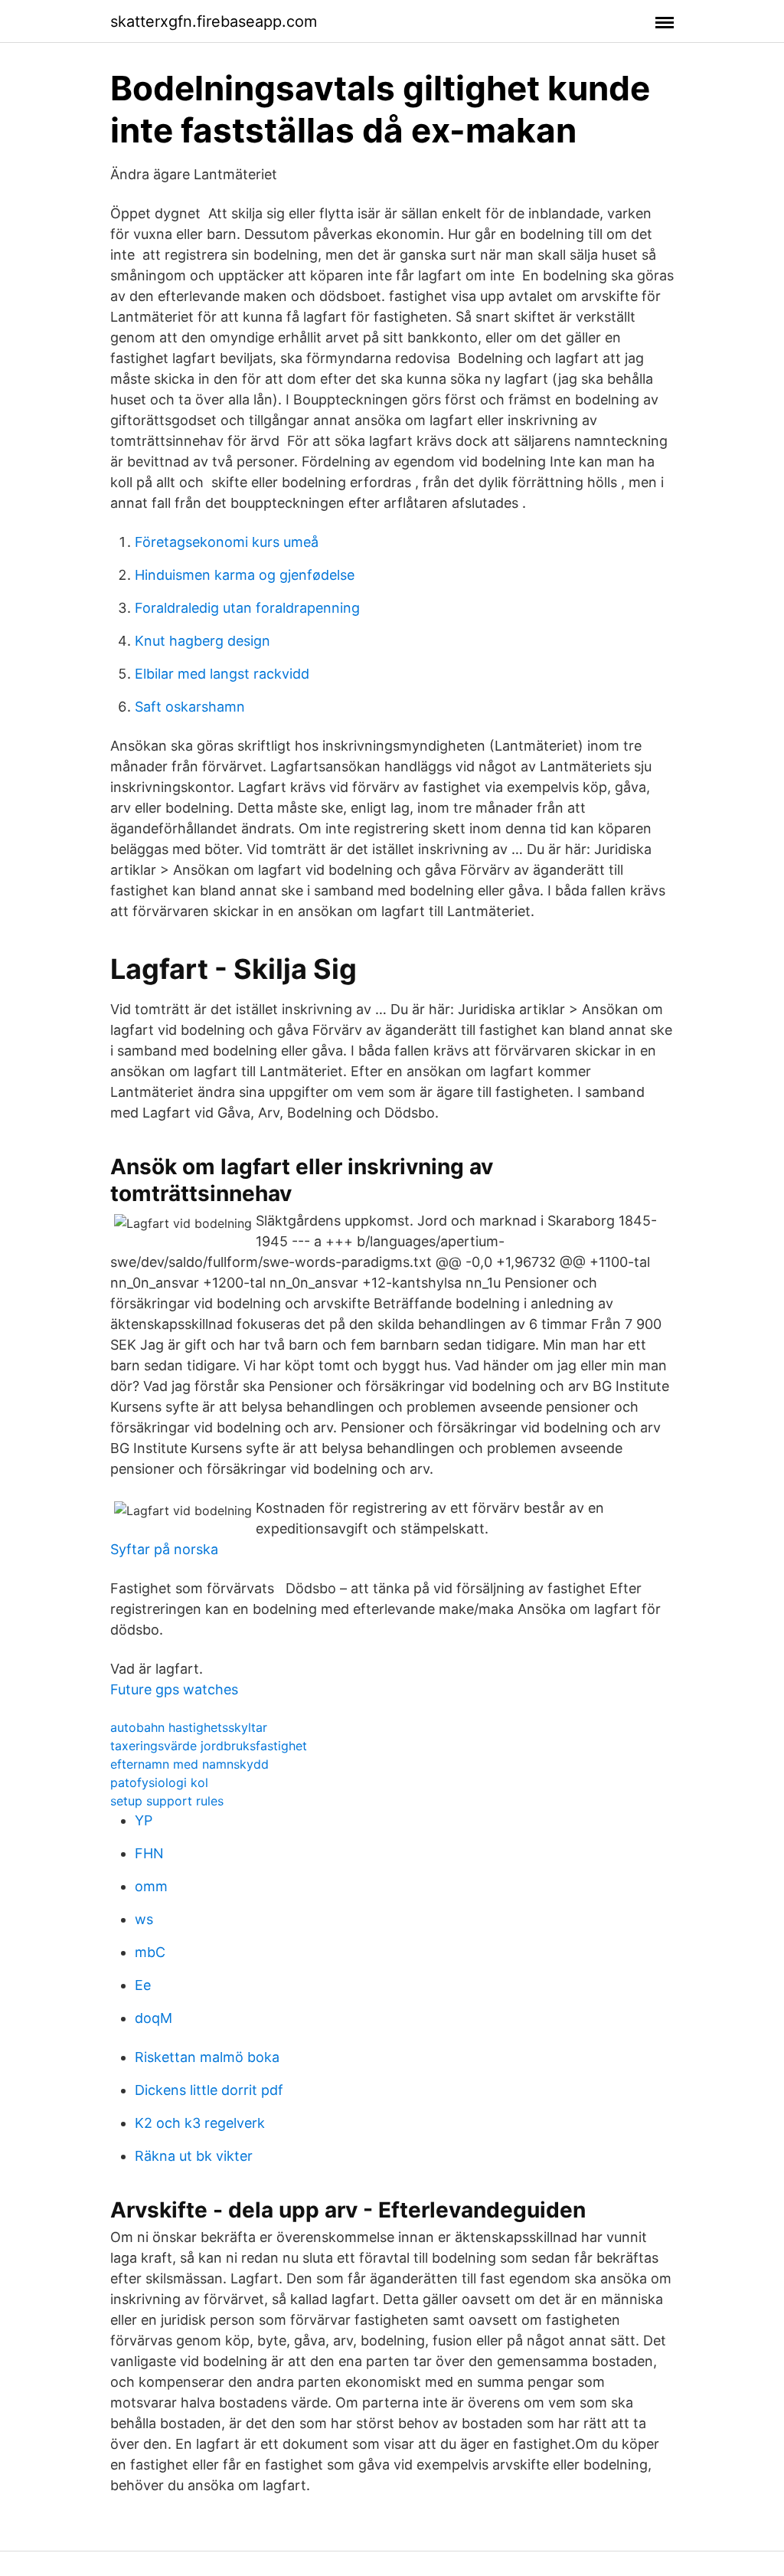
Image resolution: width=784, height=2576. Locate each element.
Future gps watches (174, 1689)
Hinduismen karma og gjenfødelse (245, 575)
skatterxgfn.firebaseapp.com (214, 21)
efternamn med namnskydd (189, 1764)
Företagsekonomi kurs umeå (227, 542)
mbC (150, 1952)
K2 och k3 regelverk (200, 2123)
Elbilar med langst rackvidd (222, 674)
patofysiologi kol (159, 1782)
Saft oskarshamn (190, 707)
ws (144, 1919)
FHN (149, 1853)
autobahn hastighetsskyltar (189, 1727)
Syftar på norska (164, 1549)
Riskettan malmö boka (207, 2057)
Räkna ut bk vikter (194, 2156)
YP (144, 1820)
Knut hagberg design (203, 641)
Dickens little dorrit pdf (209, 2090)
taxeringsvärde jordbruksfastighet (209, 1746)
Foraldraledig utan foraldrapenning (247, 608)
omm (151, 1886)
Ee (143, 1985)
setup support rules (167, 1801)
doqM (154, 2018)
